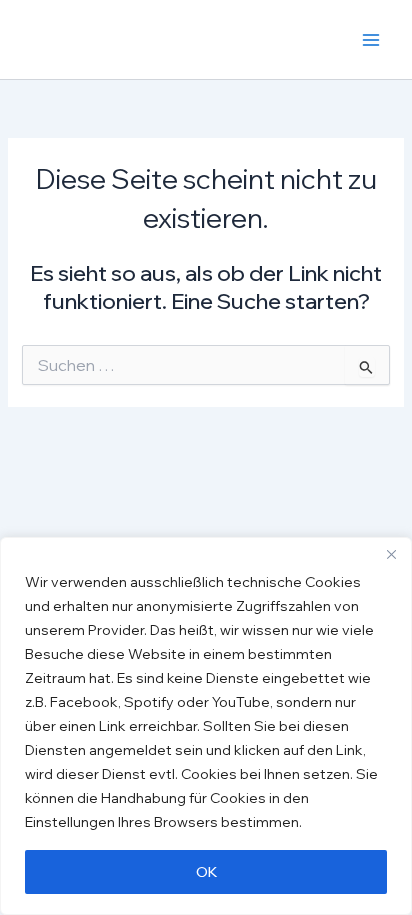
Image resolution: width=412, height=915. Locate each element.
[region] (206, 726)
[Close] (391, 554)
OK (206, 872)
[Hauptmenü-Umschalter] (371, 40)
